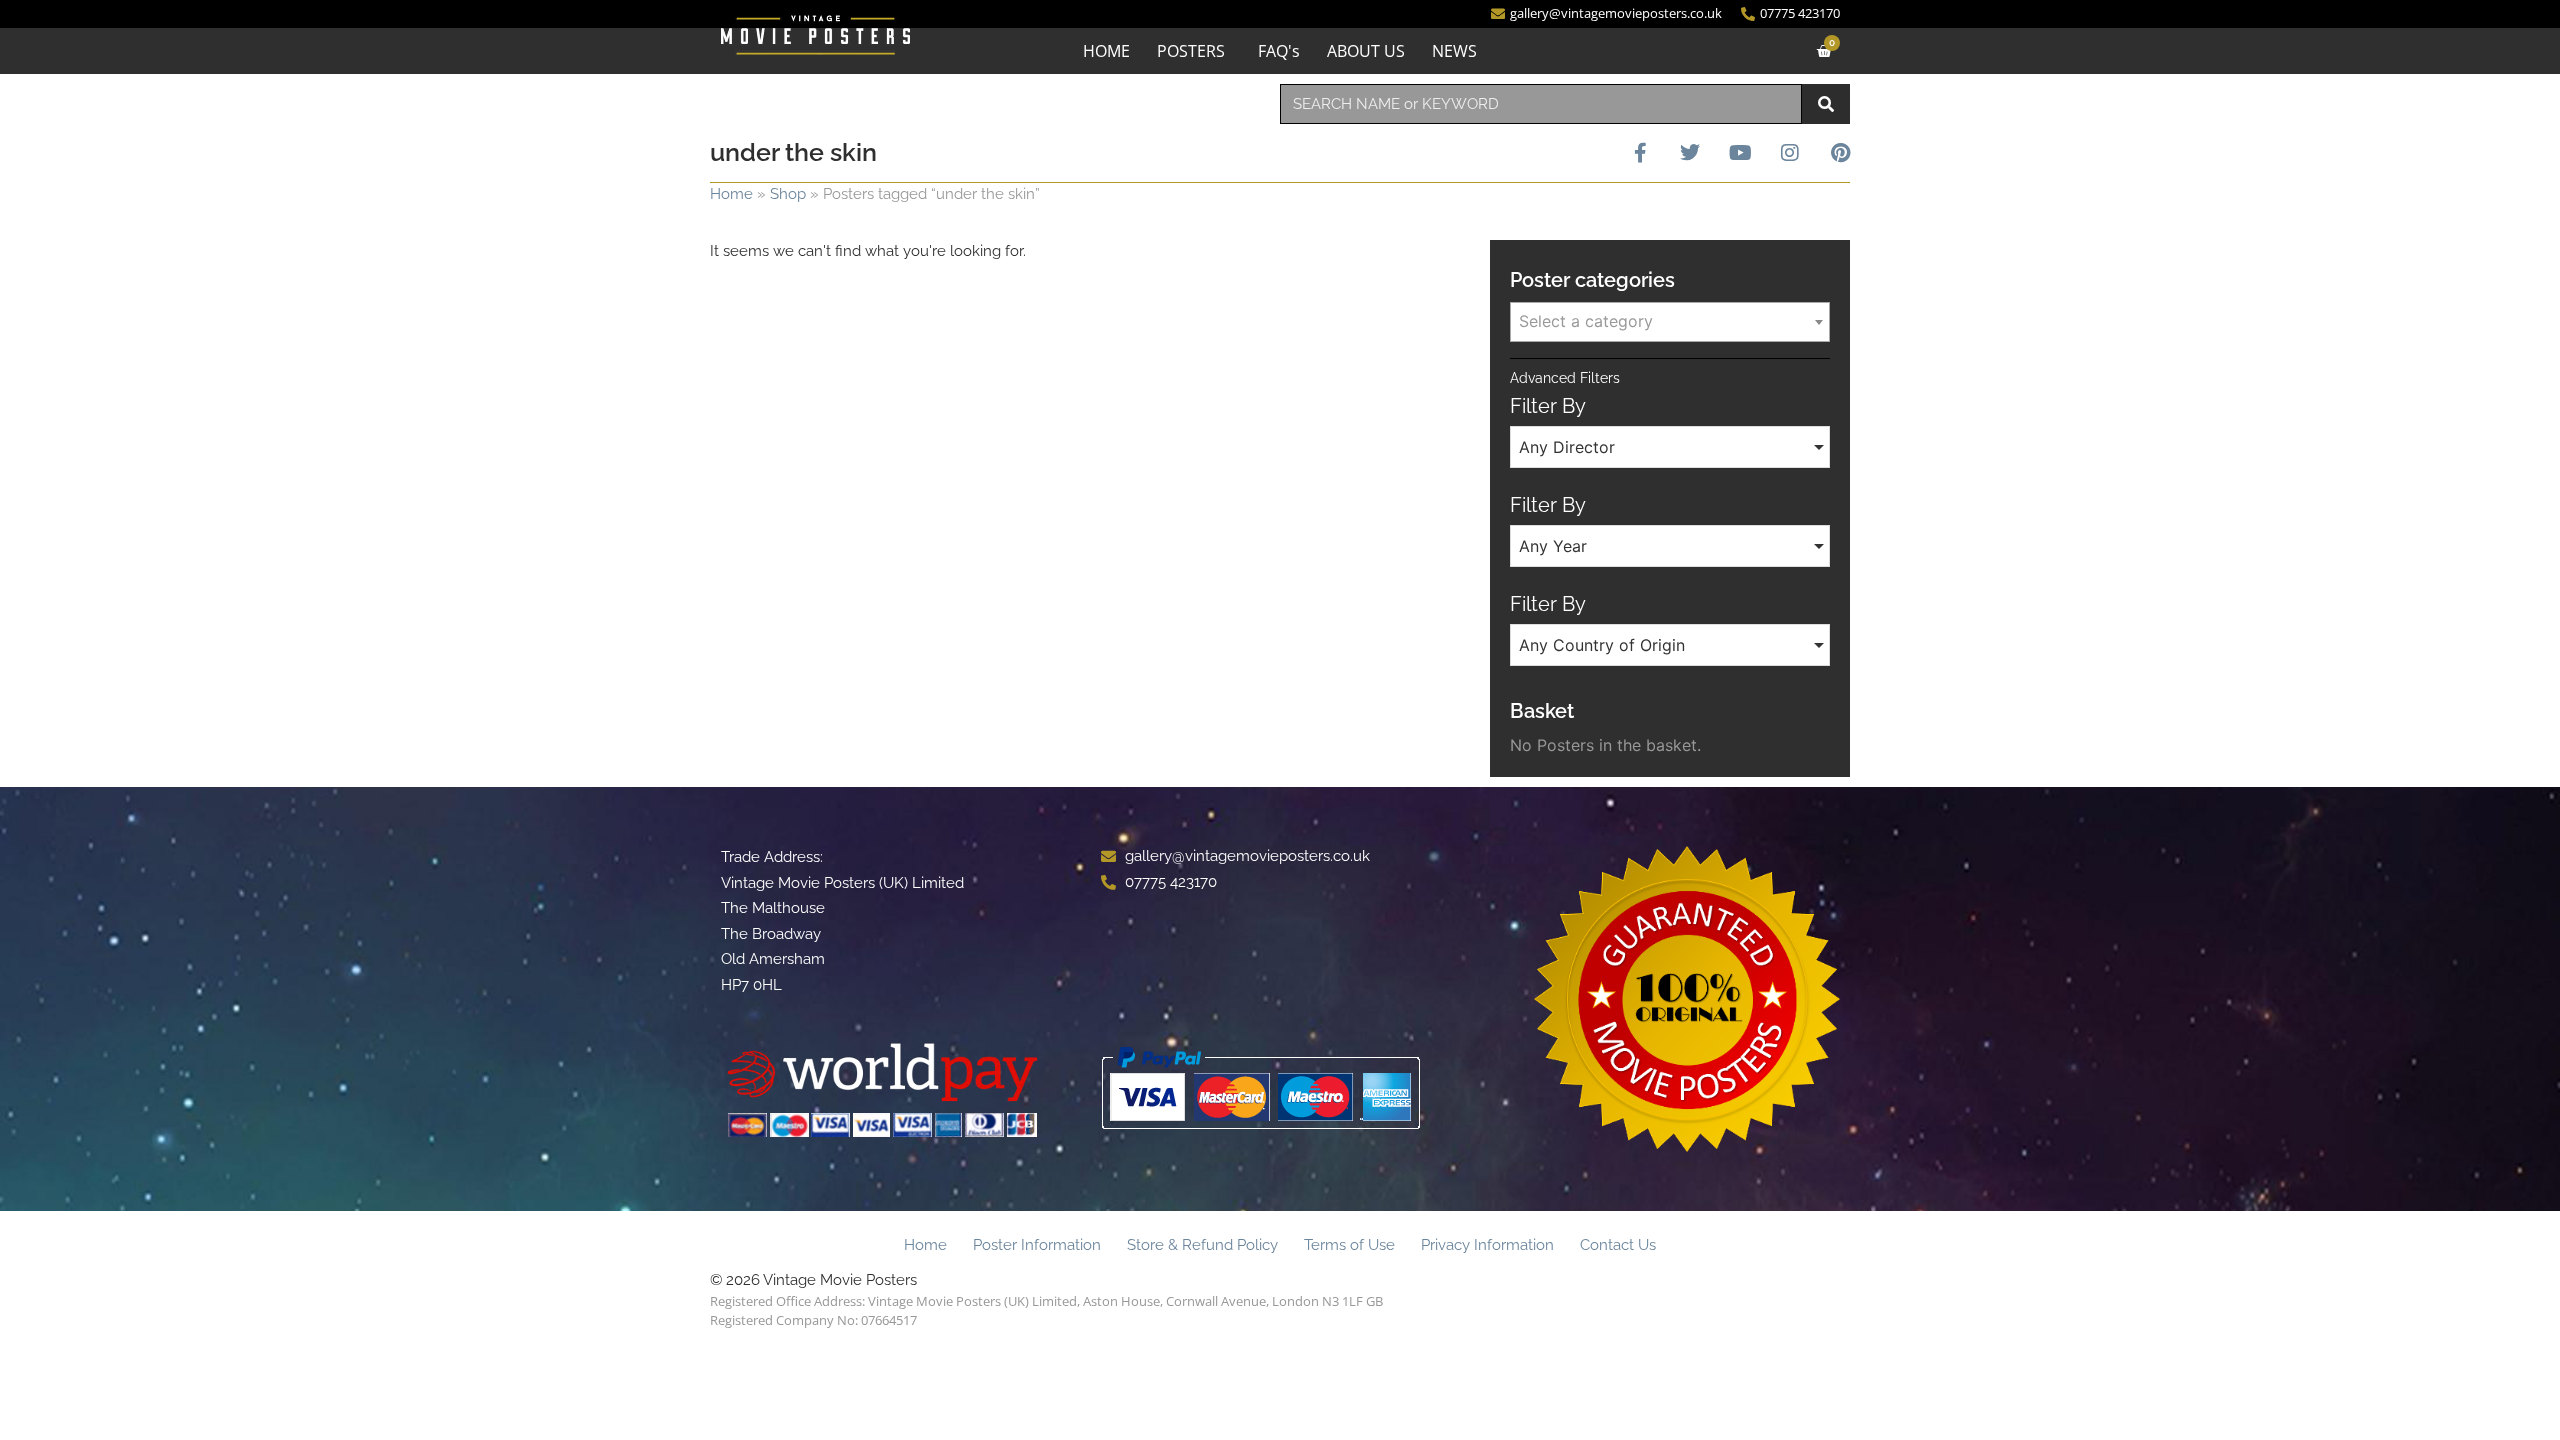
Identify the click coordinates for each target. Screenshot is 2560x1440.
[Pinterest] (1840, 153)
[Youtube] (1740, 153)
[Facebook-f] (1640, 153)
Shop (788, 194)
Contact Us (1618, 1245)
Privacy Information (1487, 1245)
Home (731, 194)
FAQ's (1279, 51)
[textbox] (1670, 321)
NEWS (1454, 51)
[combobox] (1541, 104)
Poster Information (1037, 1245)
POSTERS (1191, 51)
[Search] (1826, 104)
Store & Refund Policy (1202, 1245)
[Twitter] (1690, 153)
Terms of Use (1349, 1245)
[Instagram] (1790, 153)
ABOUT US (1366, 51)
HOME (1106, 51)
